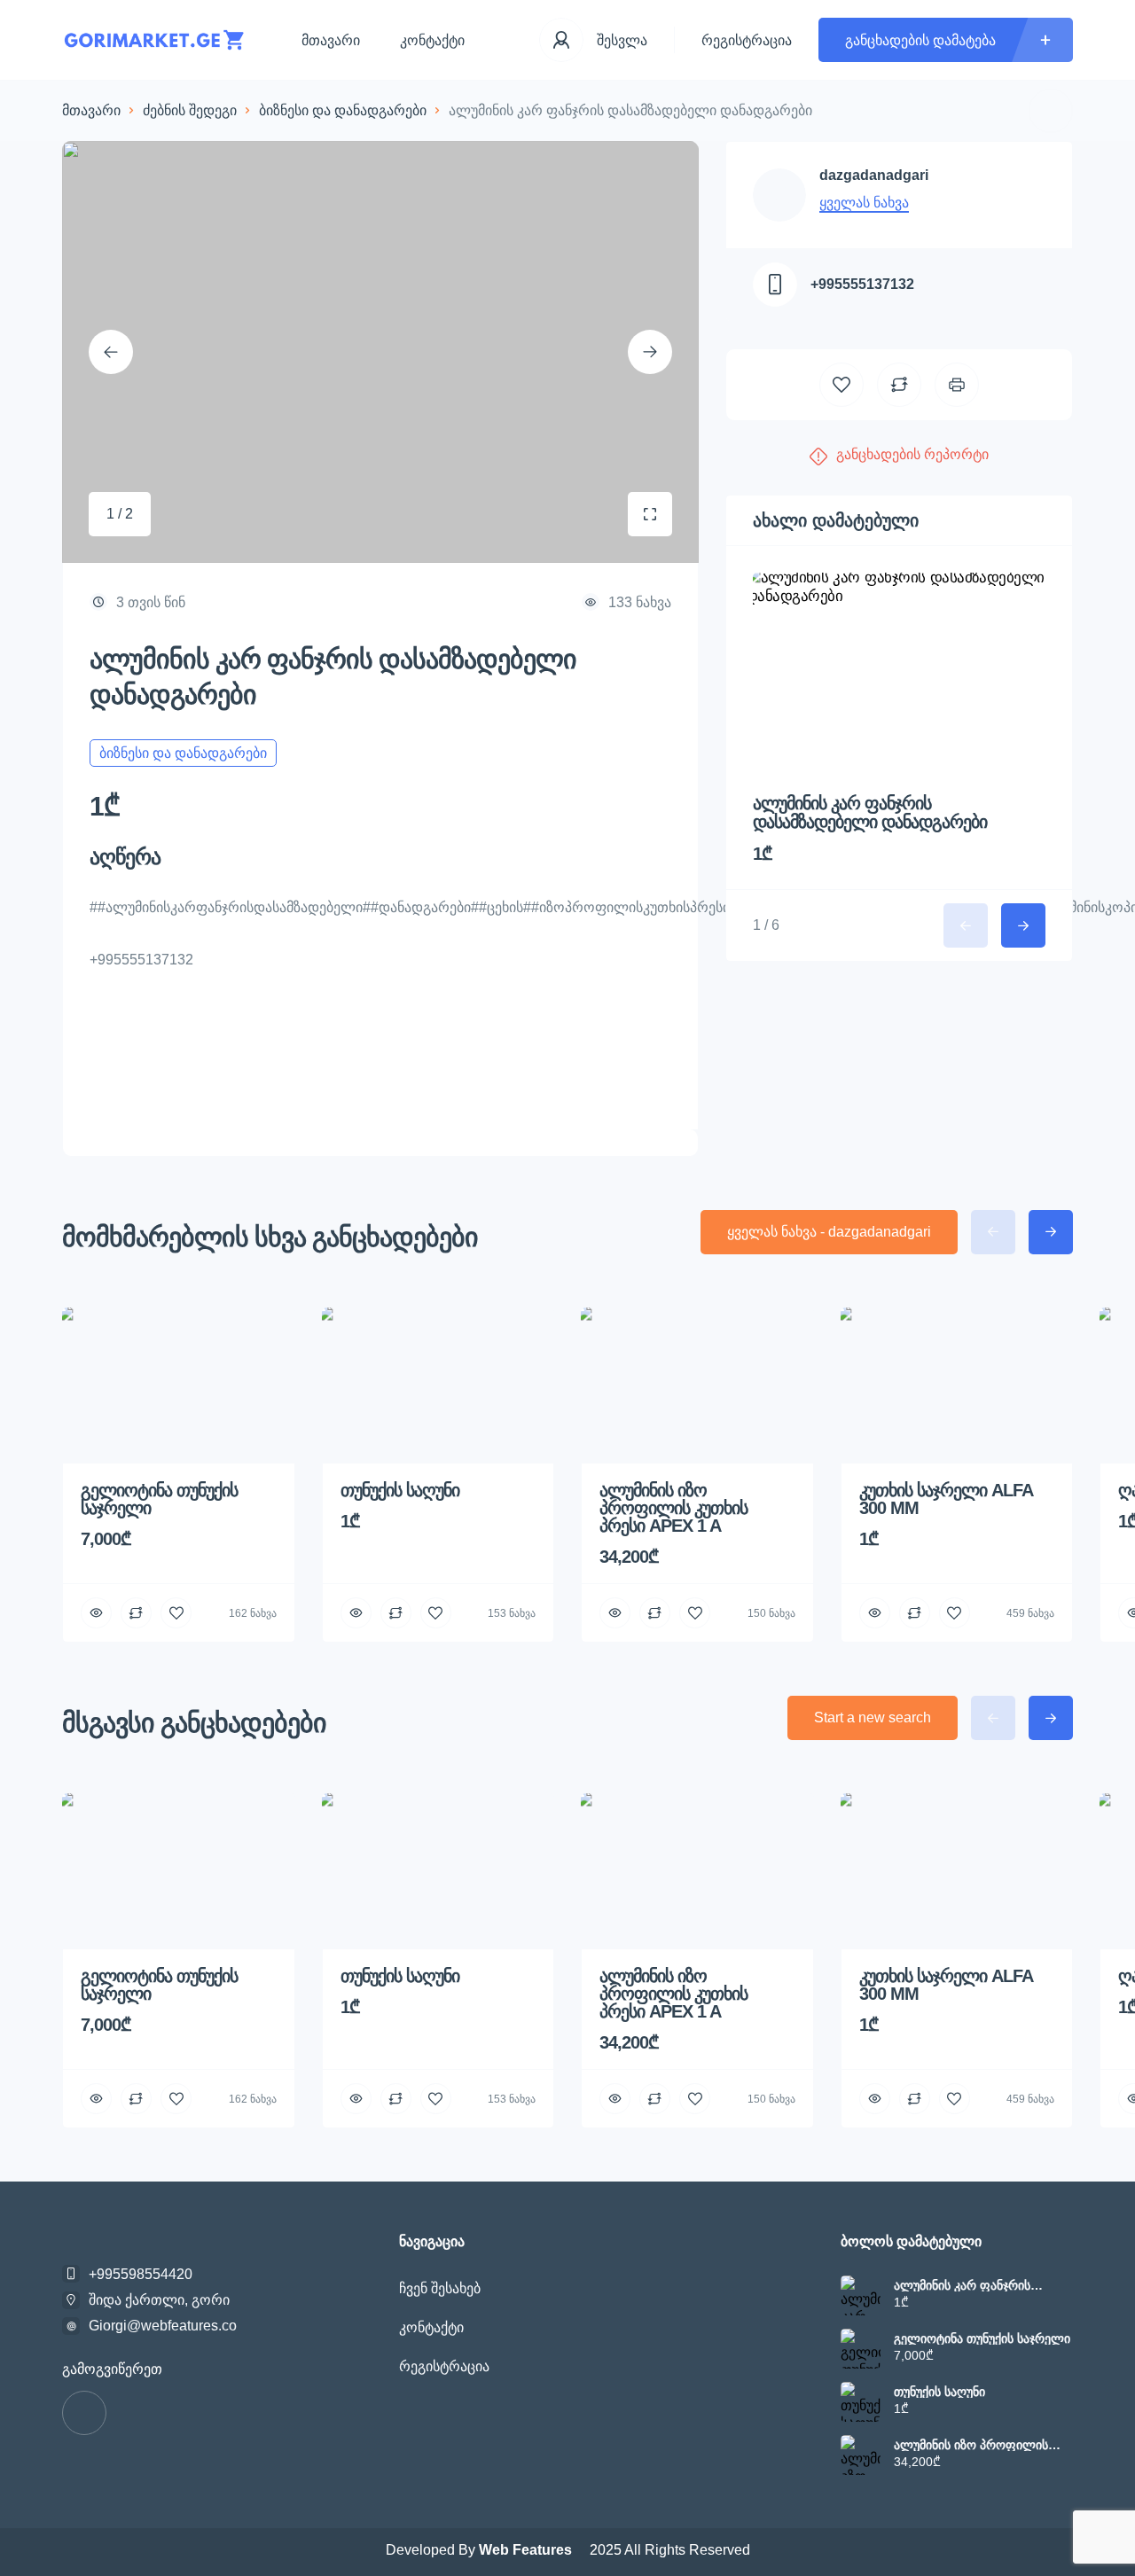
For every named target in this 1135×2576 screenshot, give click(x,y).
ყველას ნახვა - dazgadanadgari (829, 1232)
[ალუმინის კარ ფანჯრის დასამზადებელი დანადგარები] (861, 2295)
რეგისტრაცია (747, 40)
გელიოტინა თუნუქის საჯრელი (982, 2338)
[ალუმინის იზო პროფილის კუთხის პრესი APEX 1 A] (861, 2455)
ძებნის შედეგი (190, 110)
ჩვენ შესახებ (440, 2288)
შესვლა (622, 40)
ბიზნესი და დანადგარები (343, 110)
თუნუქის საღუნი (939, 2392)
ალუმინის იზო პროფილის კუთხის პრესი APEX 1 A (971, 2445)
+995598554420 (141, 2274)
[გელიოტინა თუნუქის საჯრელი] (861, 2349)
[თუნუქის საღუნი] (861, 2402)
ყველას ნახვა (864, 203)
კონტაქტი (432, 40)
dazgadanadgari (874, 176)
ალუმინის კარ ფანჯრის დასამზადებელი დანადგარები (870, 812)
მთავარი (331, 40)
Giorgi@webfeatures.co (163, 2326)
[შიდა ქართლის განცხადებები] (155, 40)
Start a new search (873, 1717)
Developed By (481, 2550)
